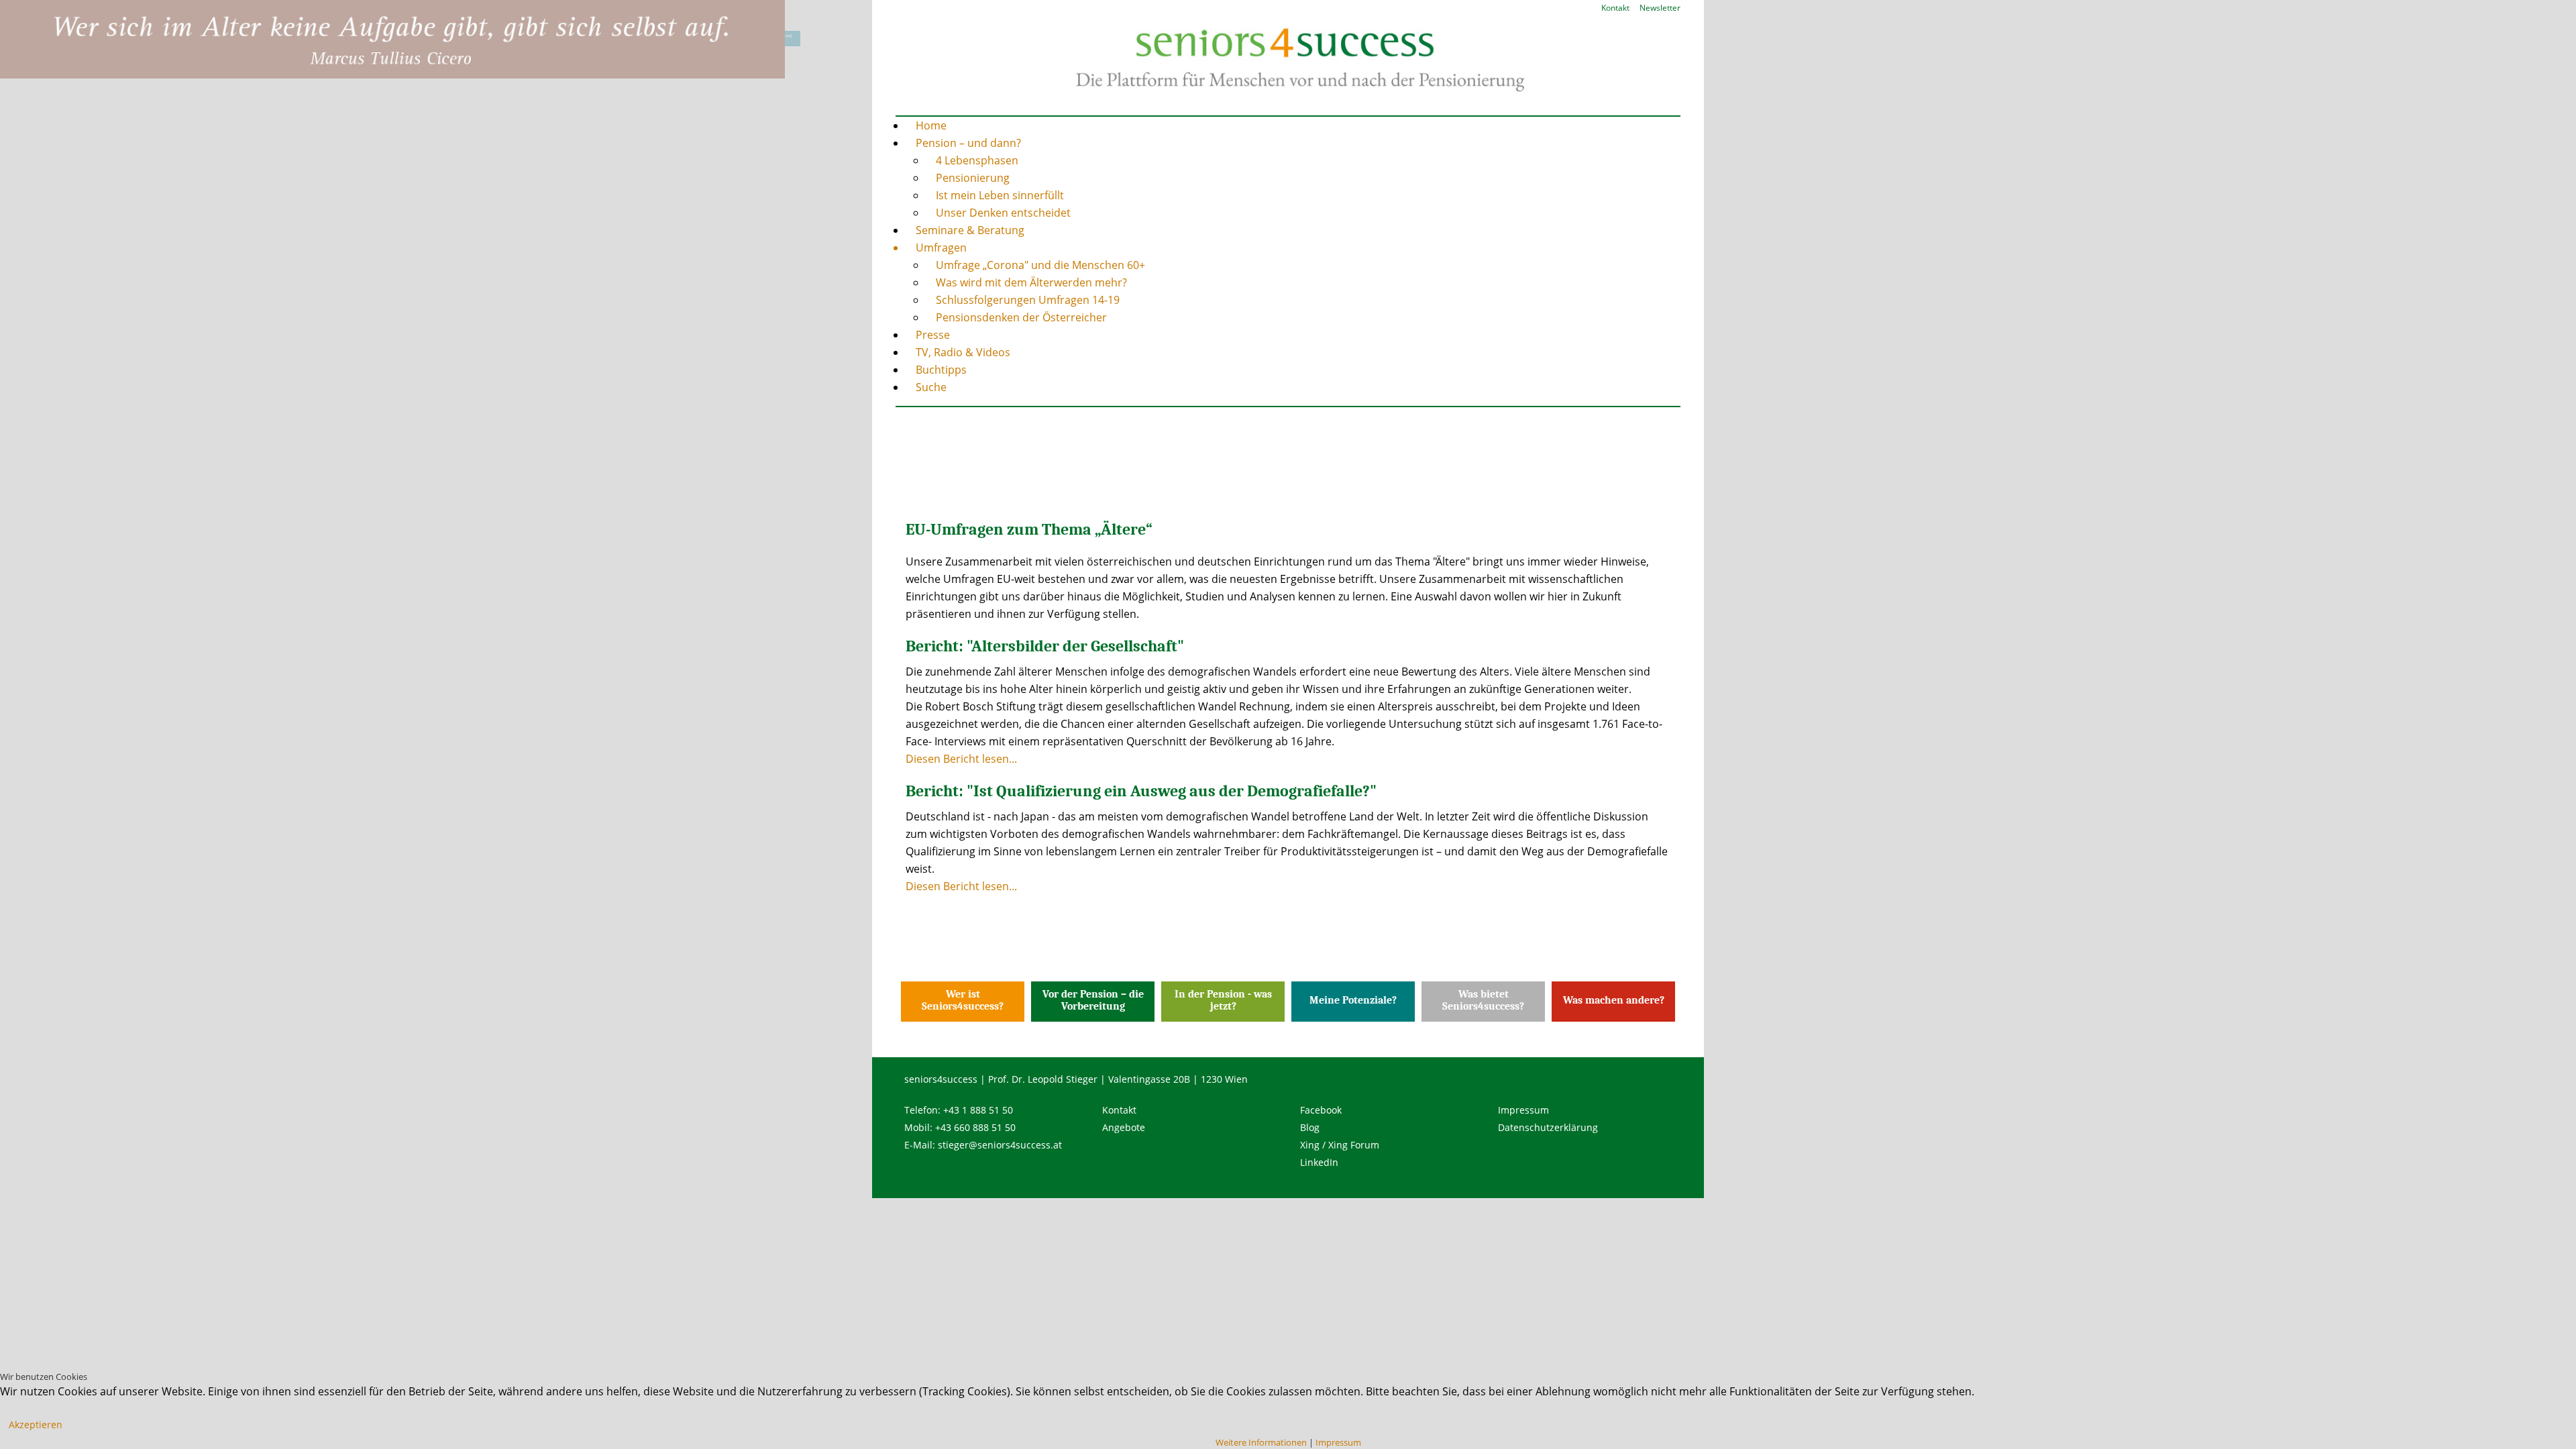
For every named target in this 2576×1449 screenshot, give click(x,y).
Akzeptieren (36, 1425)
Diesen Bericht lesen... (961, 759)
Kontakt (1615, 8)
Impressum (1523, 1110)
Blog (1310, 1127)
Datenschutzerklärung (1548, 1127)
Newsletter (1660, 8)
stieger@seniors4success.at (1000, 1145)
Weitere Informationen (1261, 1442)
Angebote (1124, 1127)
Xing (1310, 1145)
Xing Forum (1354, 1145)
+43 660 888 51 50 (975, 1127)
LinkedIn (1319, 1162)
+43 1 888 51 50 (978, 1110)
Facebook (1321, 1110)
